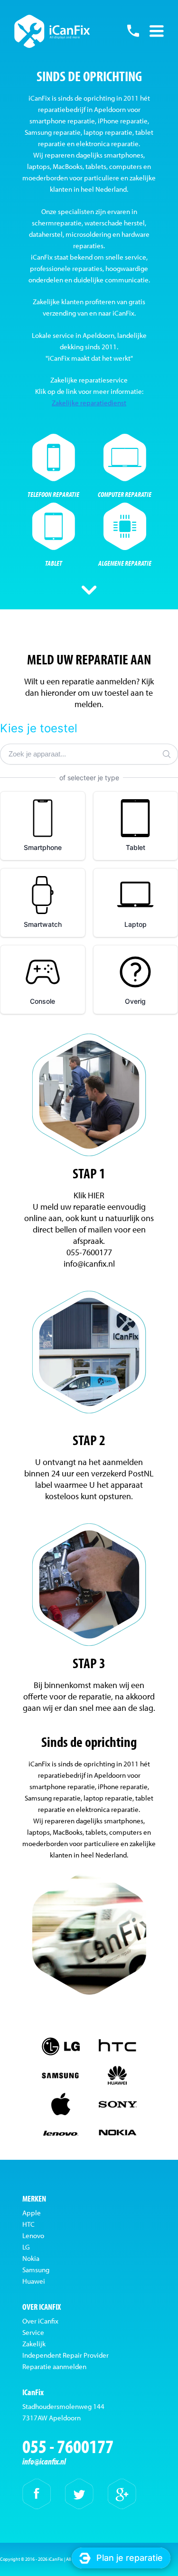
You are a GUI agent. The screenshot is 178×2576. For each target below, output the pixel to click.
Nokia (31, 2258)
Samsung (36, 2270)
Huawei (34, 2281)
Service (33, 2332)
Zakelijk (34, 2344)
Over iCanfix (40, 2321)
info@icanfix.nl (44, 2461)
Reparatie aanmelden (54, 2366)
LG (26, 2247)
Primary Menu (157, 31)
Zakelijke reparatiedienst (89, 403)
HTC (28, 2224)
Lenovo (33, 2235)
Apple (32, 2213)
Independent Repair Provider (66, 2355)
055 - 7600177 (133, 31)
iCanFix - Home (52, 31)
